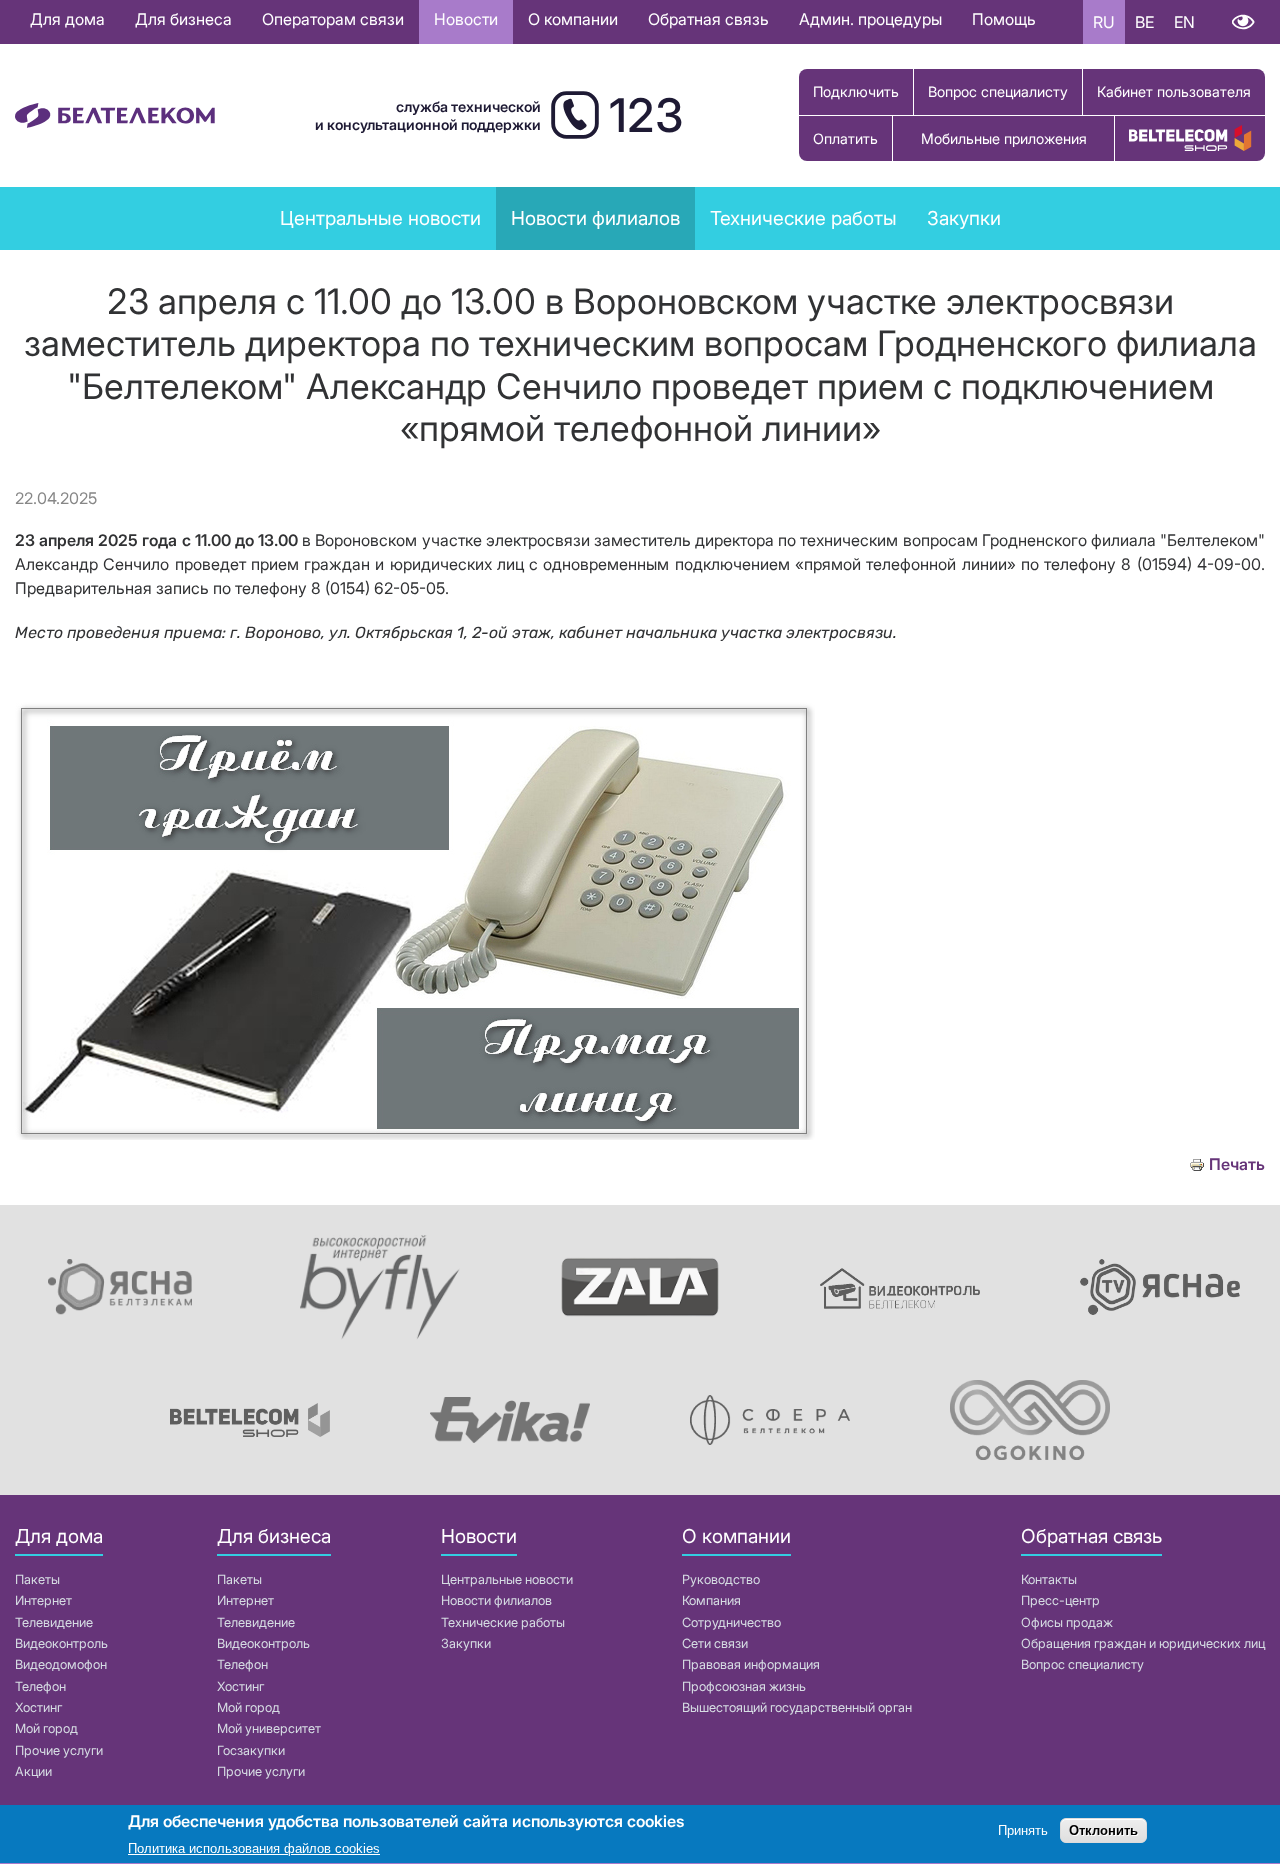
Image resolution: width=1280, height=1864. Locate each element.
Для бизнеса (183, 19)
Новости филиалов (496, 1600)
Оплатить (845, 138)
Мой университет (269, 1728)
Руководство (721, 1579)
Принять (1023, 1831)
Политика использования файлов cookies (254, 1848)
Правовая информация (751, 1664)
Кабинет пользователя (1174, 91)
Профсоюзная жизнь (744, 1686)
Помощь (1004, 19)
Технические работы (803, 218)
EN (1184, 22)
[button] (415, 1134)
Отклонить (1103, 1831)
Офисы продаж (1067, 1622)
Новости (466, 19)
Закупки (964, 218)
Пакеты (37, 1579)
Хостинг (38, 1707)
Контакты (1049, 1579)
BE (1144, 22)
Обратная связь (708, 19)
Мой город (46, 1728)
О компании (573, 19)
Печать (1237, 1164)
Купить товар (1190, 138)
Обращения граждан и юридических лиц (1143, 1643)
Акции (33, 1771)
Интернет (43, 1600)
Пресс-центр (1060, 1600)
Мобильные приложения (1004, 138)
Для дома (67, 19)
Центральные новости (380, 218)
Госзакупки (251, 1750)
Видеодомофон (61, 1664)
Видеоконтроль (61, 1643)
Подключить (856, 91)
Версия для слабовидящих (1242, 22)
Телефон (40, 1686)
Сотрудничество (731, 1622)
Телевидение (54, 1622)
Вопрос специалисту (998, 91)
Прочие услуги (59, 1750)
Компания (711, 1600)
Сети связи (715, 1643)
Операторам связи (333, 19)
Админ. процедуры (870, 19)
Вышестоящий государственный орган (797, 1707)
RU (1104, 22)
